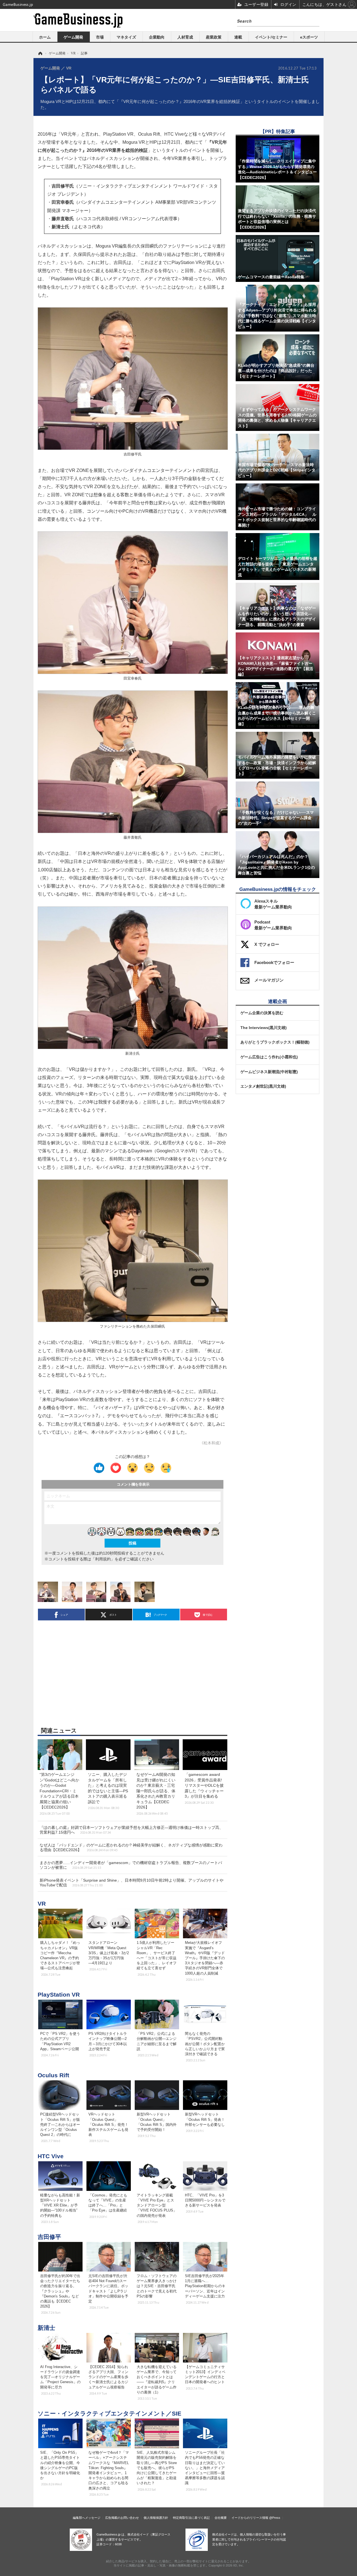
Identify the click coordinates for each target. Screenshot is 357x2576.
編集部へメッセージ (87, 2518)
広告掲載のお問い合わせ (122, 2518)
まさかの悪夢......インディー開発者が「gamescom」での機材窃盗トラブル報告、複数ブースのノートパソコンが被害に (131, 1865)
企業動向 (157, 37)
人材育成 (185, 37)
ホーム (45, 37)
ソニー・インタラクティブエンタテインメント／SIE (109, 2413)
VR (42, 1904)
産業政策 (214, 37)
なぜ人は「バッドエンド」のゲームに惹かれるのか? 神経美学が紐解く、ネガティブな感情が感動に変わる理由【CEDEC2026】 (131, 1847)
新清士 (46, 2328)
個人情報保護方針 (156, 2518)
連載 (238, 37)
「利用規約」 (103, 1559)
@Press (275, 2518)
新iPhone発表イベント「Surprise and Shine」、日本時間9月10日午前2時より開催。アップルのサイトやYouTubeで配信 (132, 1883)
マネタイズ (126, 37)
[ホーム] (40, 53)
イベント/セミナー (271, 37)
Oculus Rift (53, 2075)
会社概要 (221, 2518)
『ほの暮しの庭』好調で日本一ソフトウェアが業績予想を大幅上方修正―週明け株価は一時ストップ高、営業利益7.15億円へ (131, 1830)
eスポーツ (309, 37)
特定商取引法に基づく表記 (191, 2518)
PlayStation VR (59, 1995)
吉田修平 (49, 2237)
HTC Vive (51, 2156)
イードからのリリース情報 (250, 2518)
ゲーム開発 (73, 37)
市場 (100, 37)
